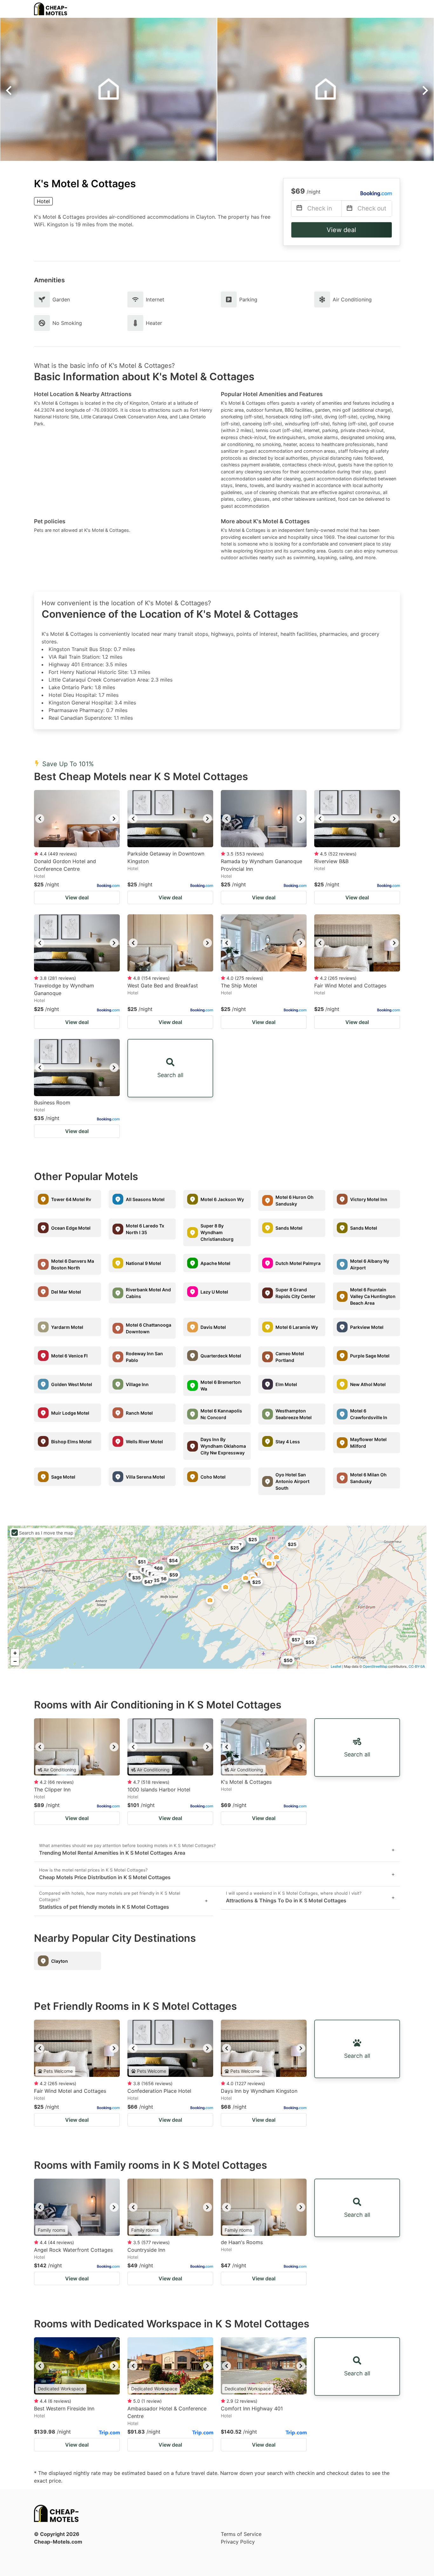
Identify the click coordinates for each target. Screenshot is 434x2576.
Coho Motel (213, 1477)
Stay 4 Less (288, 1442)
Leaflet (336, 1666)
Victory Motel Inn (369, 1199)
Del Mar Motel (66, 1292)
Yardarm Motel (67, 1327)
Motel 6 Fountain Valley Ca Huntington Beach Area (373, 1296)
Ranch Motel (139, 1413)
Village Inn (137, 1384)
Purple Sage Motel (370, 1356)
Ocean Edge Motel (71, 1228)
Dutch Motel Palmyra (298, 1263)
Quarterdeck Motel (221, 1356)
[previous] (40, 819)
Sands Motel (289, 1228)
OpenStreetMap (375, 1666)
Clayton (60, 1961)
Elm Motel (286, 1384)
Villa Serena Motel (145, 1477)
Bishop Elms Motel (71, 1442)
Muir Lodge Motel (70, 1413)
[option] (77, 819)
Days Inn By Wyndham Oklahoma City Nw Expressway (223, 1446)
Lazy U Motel (214, 1292)
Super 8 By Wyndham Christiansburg (217, 1232)
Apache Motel (215, 1263)
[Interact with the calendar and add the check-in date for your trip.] (299, 209)
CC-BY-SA (417, 1666)
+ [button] (15, 1653)
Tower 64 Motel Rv (71, 1199)
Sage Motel (63, 1477)
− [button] (15, 1661)
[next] (114, 819)
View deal (341, 230)
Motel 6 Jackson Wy (222, 1199)
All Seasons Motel (145, 1199)
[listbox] (77, 819)
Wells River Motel (144, 1442)
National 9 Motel (143, 1263)
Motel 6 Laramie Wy (297, 1327)
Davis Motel (213, 1327)
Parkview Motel (367, 1327)
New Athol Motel (368, 1384)
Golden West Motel (72, 1384)
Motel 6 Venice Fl (69, 1356)
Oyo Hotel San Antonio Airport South (292, 1481)
